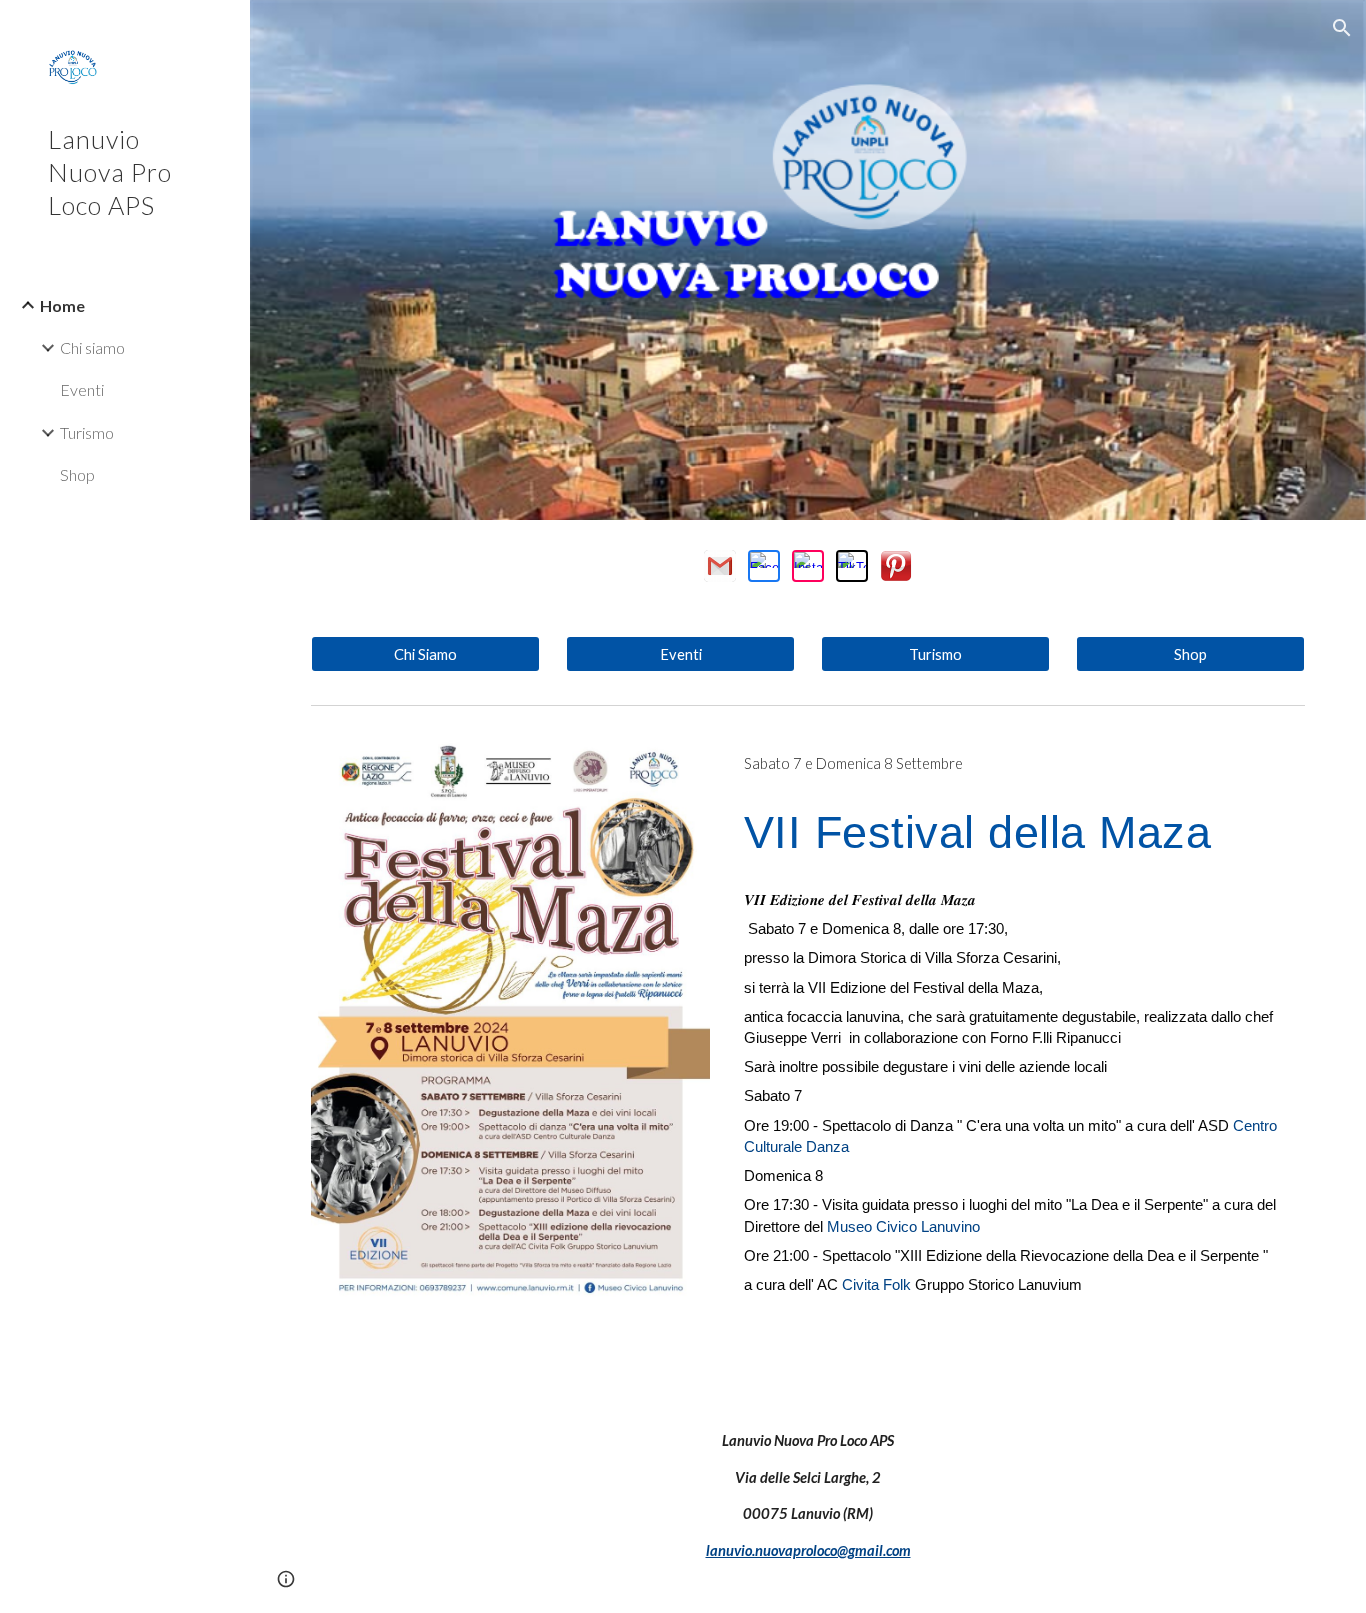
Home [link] (62, 305)
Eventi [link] (82, 389)
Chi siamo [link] (92, 347)
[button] (1342, 28)
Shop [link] (77, 474)
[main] (1021, 764)
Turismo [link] (87, 432)
